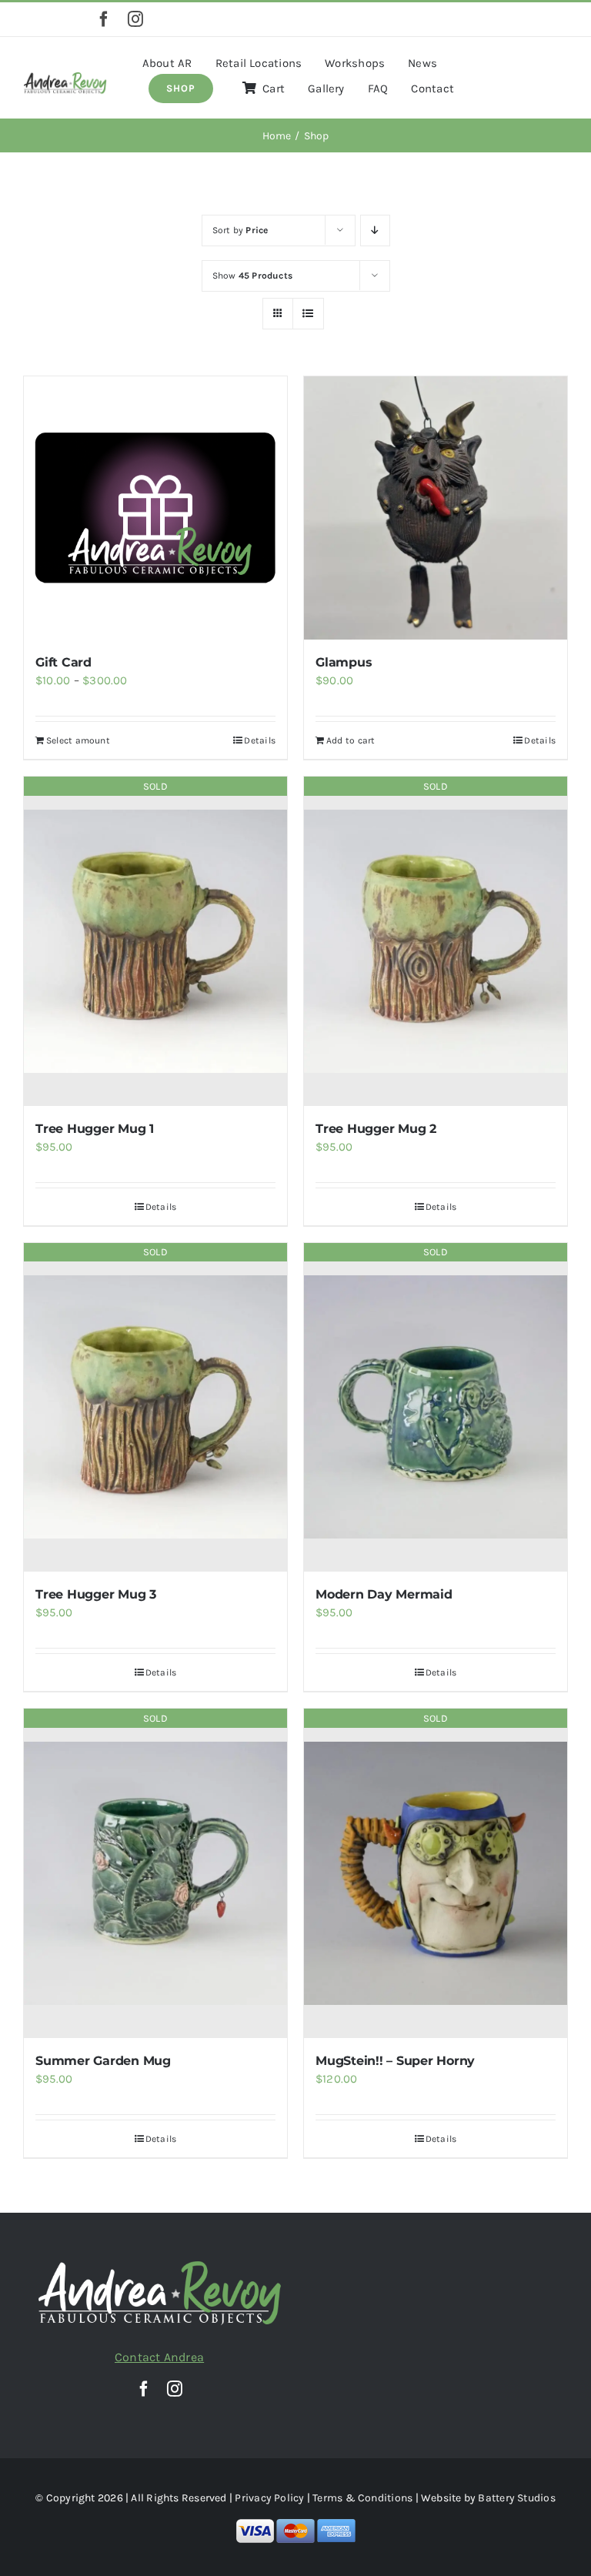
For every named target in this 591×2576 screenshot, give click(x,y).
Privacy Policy (269, 2498)
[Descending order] (375, 231)
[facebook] (104, 19)
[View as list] (308, 314)
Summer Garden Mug (103, 2061)
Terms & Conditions (362, 2498)
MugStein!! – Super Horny (395, 2061)
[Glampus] (436, 508)
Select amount (78, 740)
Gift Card (63, 662)
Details (260, 740)
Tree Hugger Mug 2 (376, 1129)
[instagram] (135, 19)
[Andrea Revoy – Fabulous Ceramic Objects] (65, 77)
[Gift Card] (155, 508)
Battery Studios (516, 2498)
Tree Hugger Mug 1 (95, 1129)
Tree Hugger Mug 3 (96, 1594)
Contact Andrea (159, 2357)
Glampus (344, 662)
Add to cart (351, 740)
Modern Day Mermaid (384, 1594)
